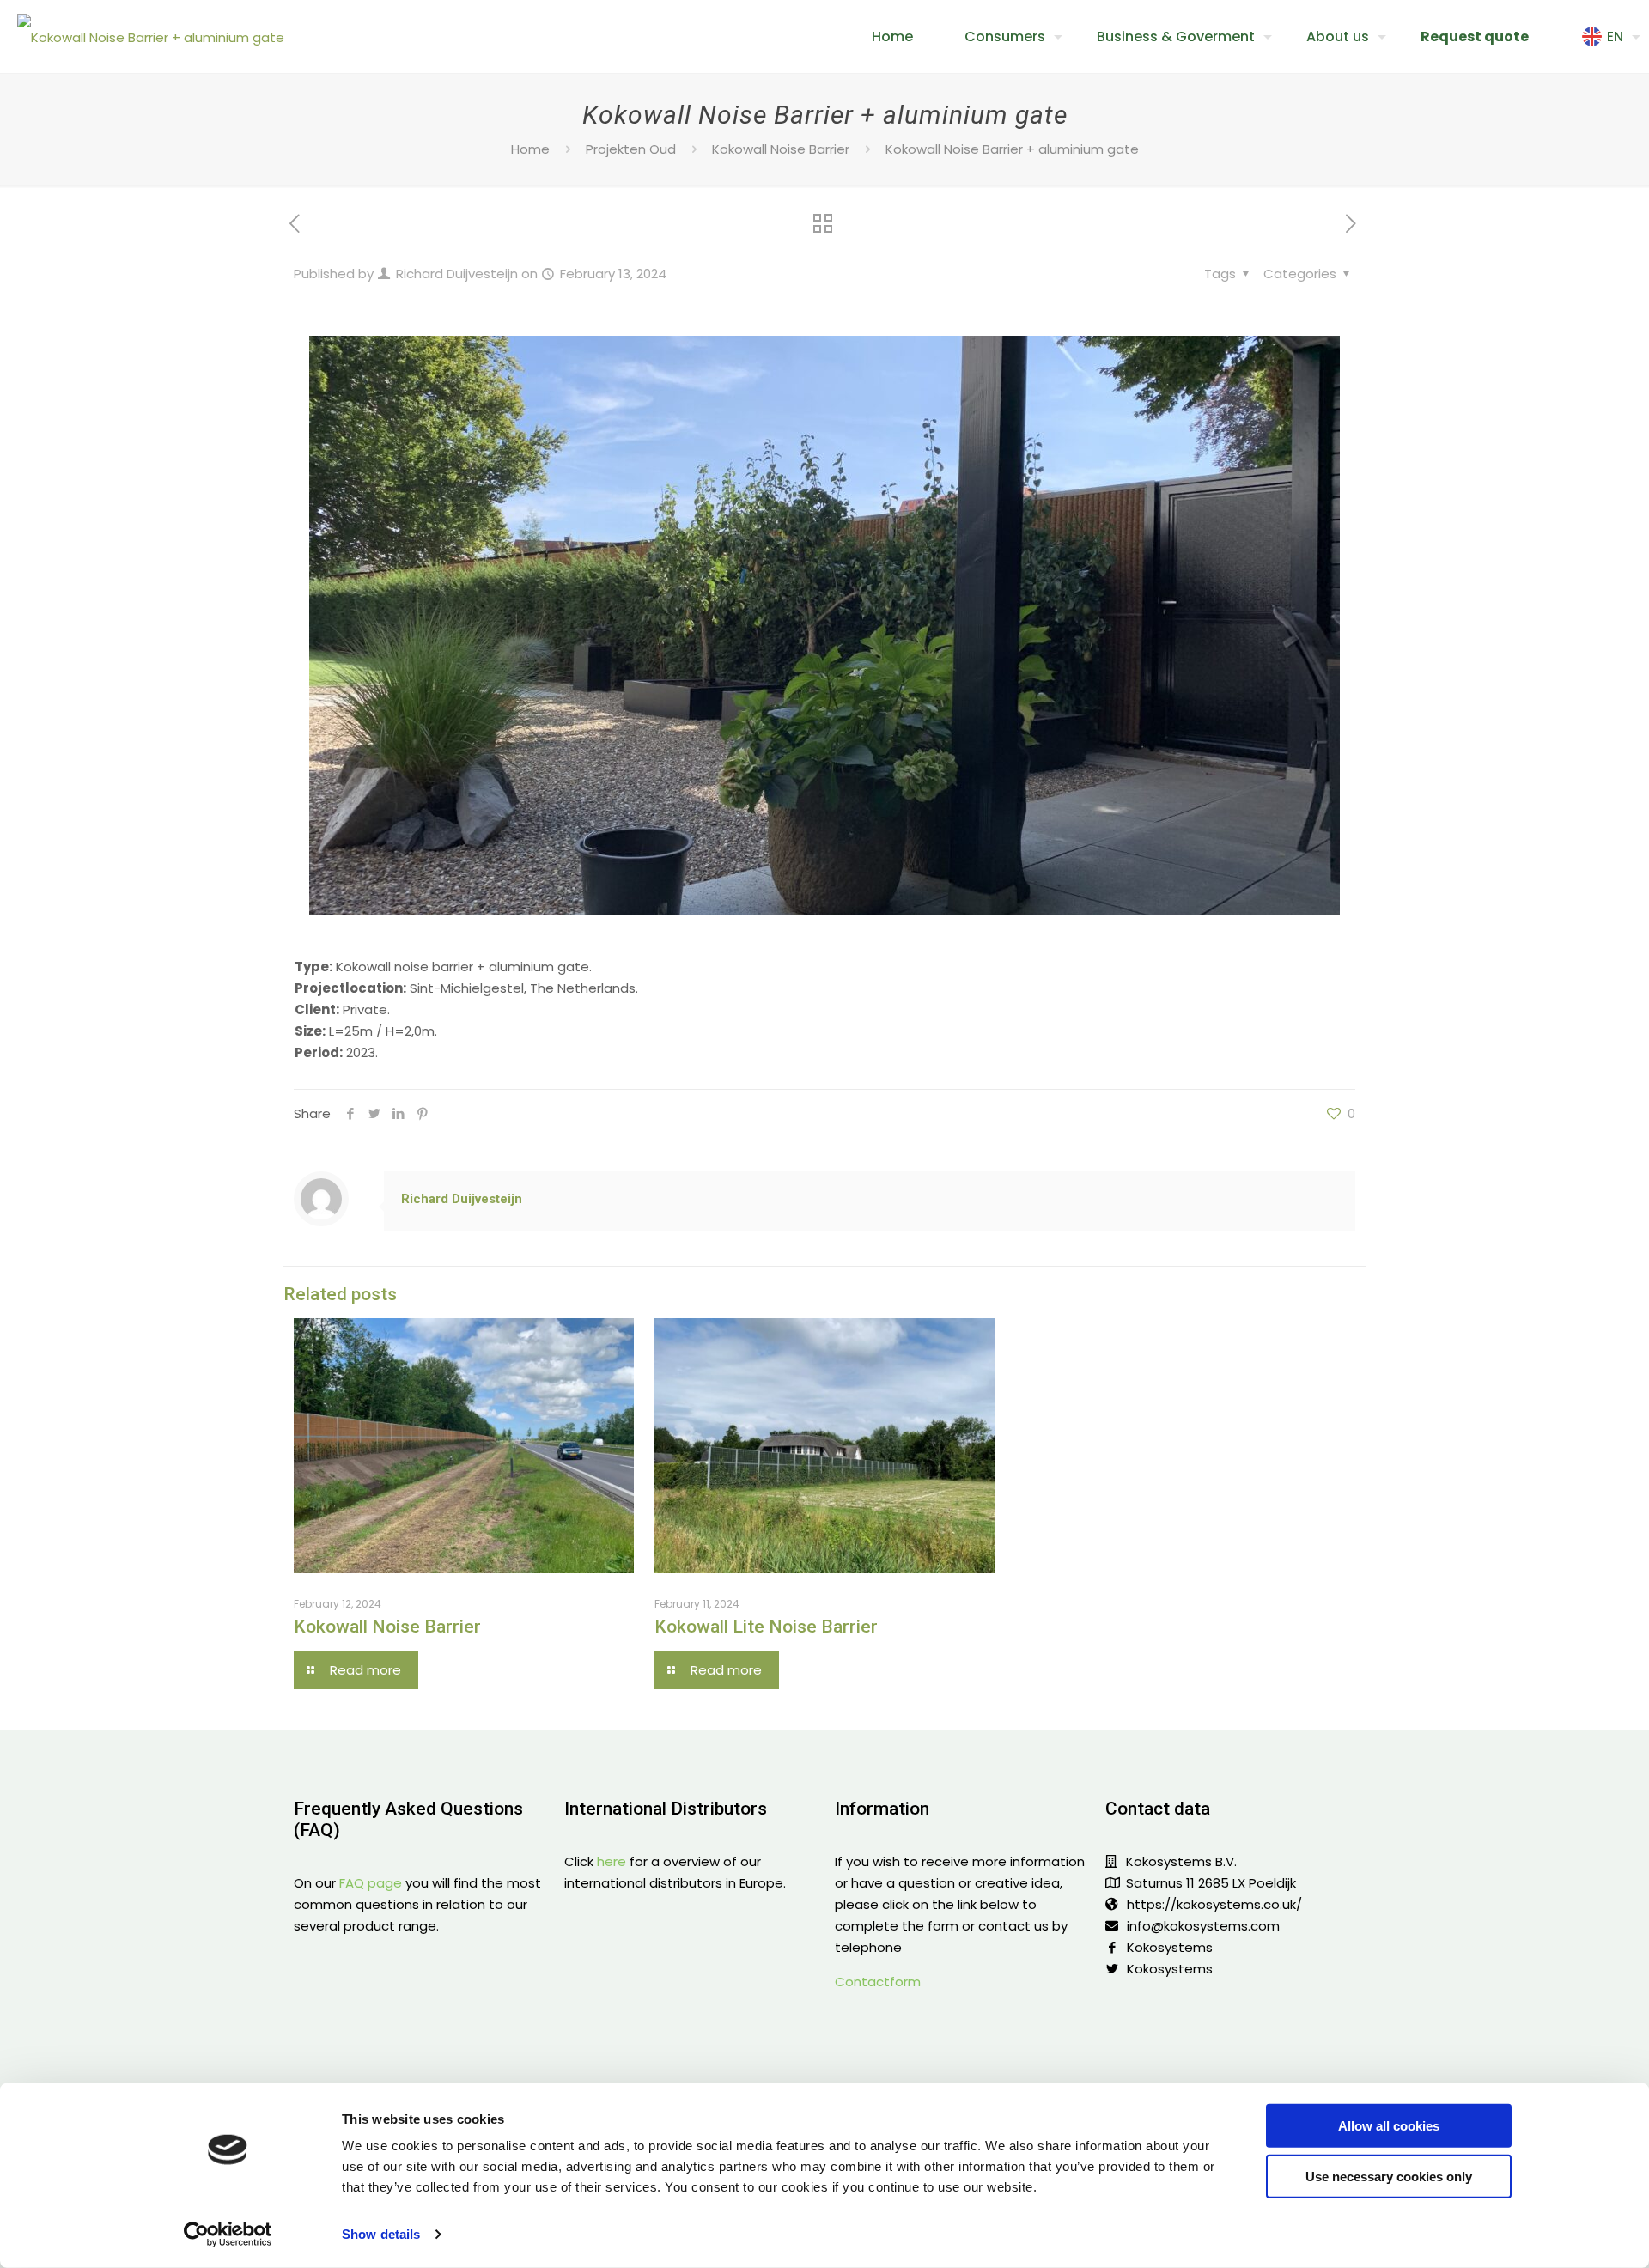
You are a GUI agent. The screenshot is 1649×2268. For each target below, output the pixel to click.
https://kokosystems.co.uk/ (1214, 1904)
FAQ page (371, 1883)
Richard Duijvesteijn (457, 274)
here (612, 1861)
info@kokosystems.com (1203, 1926)
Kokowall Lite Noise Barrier (766, 1627)
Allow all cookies (1389, 2126)
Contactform (878, 1982)
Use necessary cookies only (1389, 2176)
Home (530, 149)
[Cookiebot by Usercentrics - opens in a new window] (228, 2235)
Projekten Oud (631, 149)
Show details (381, 2234)
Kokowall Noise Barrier (781, 149)
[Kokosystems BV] (151, 36)
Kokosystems (1170, 1947)
